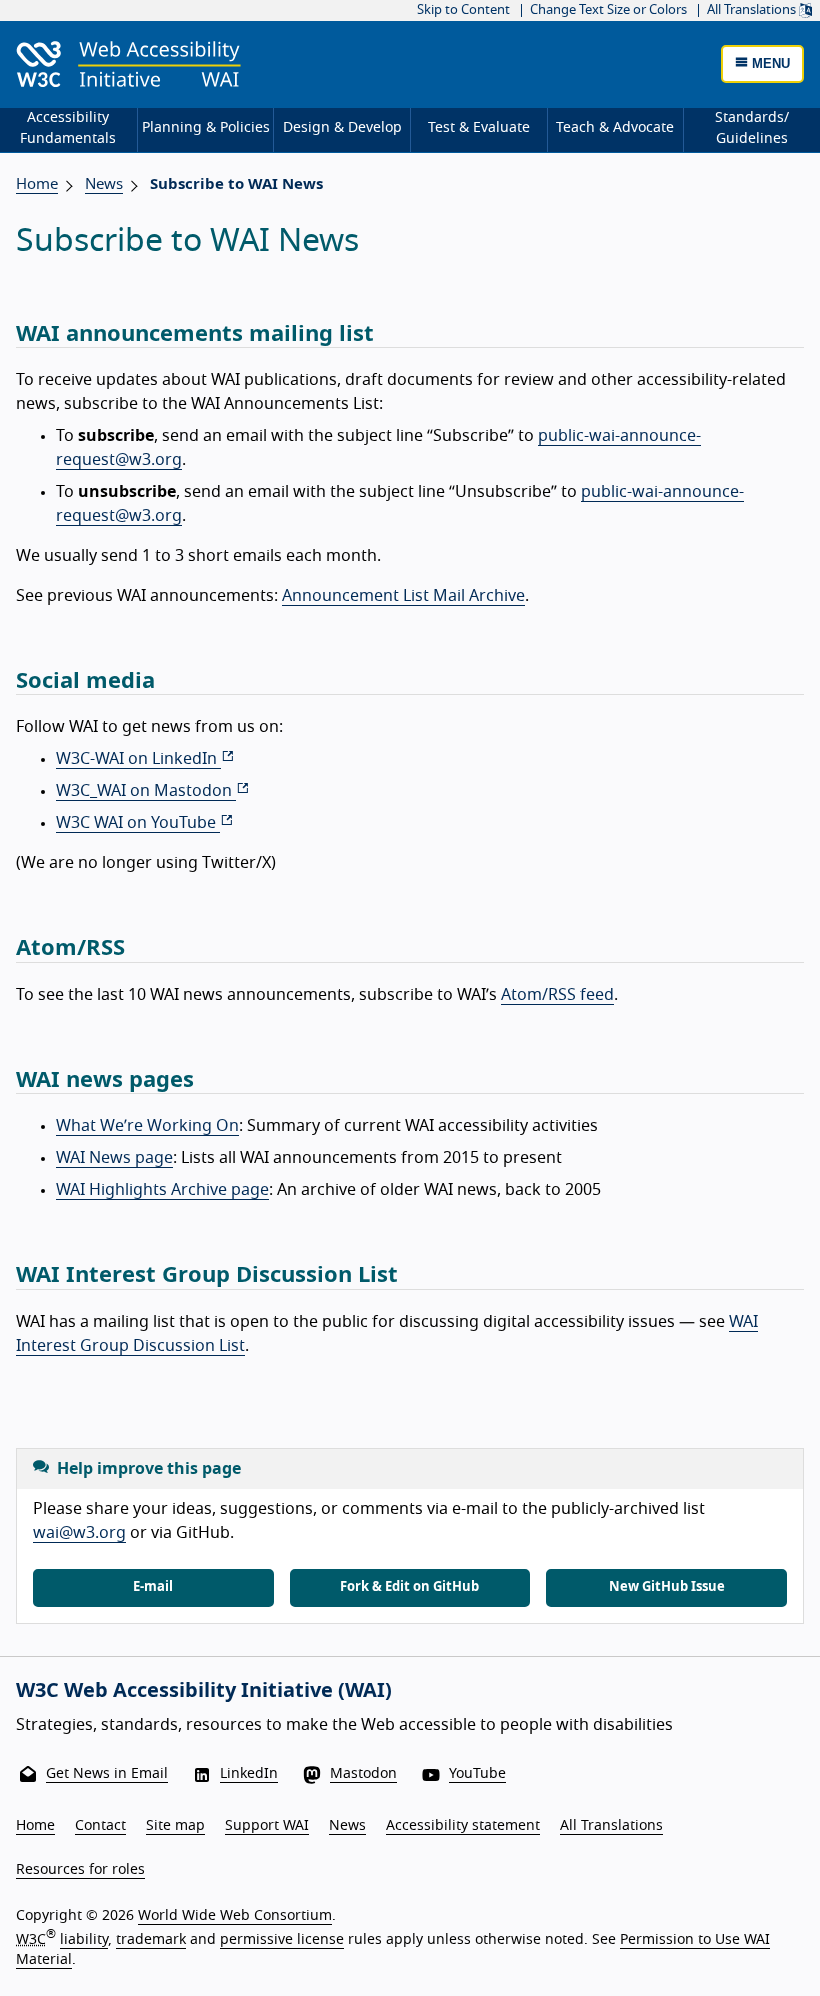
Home (37, 184)
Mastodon (363, 1774)
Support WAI (267, 1826)
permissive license (282, 1940)
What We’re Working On (147, 1126)
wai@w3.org (79, 1533)
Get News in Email (107, 1774)
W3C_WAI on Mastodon (146, 791)
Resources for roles (80, 1870)
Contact (100, 1826)
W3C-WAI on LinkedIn (138, 759)
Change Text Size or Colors (608, 10)
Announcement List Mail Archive (403, 596)
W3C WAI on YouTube (138, 823)
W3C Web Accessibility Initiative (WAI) (204, 1691)
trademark (151, 1940)
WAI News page (114, 1158)
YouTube (477, 1774)
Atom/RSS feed (557, 995)
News (347, 1826)
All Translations (753, 10)
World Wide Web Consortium (235, 1916)
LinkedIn (249, 1774)
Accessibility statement (463, 1826)
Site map (175, 1826)
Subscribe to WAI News (236, 184)
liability (84, 1940)
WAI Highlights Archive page (162, 1190)
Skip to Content (463, 10)
